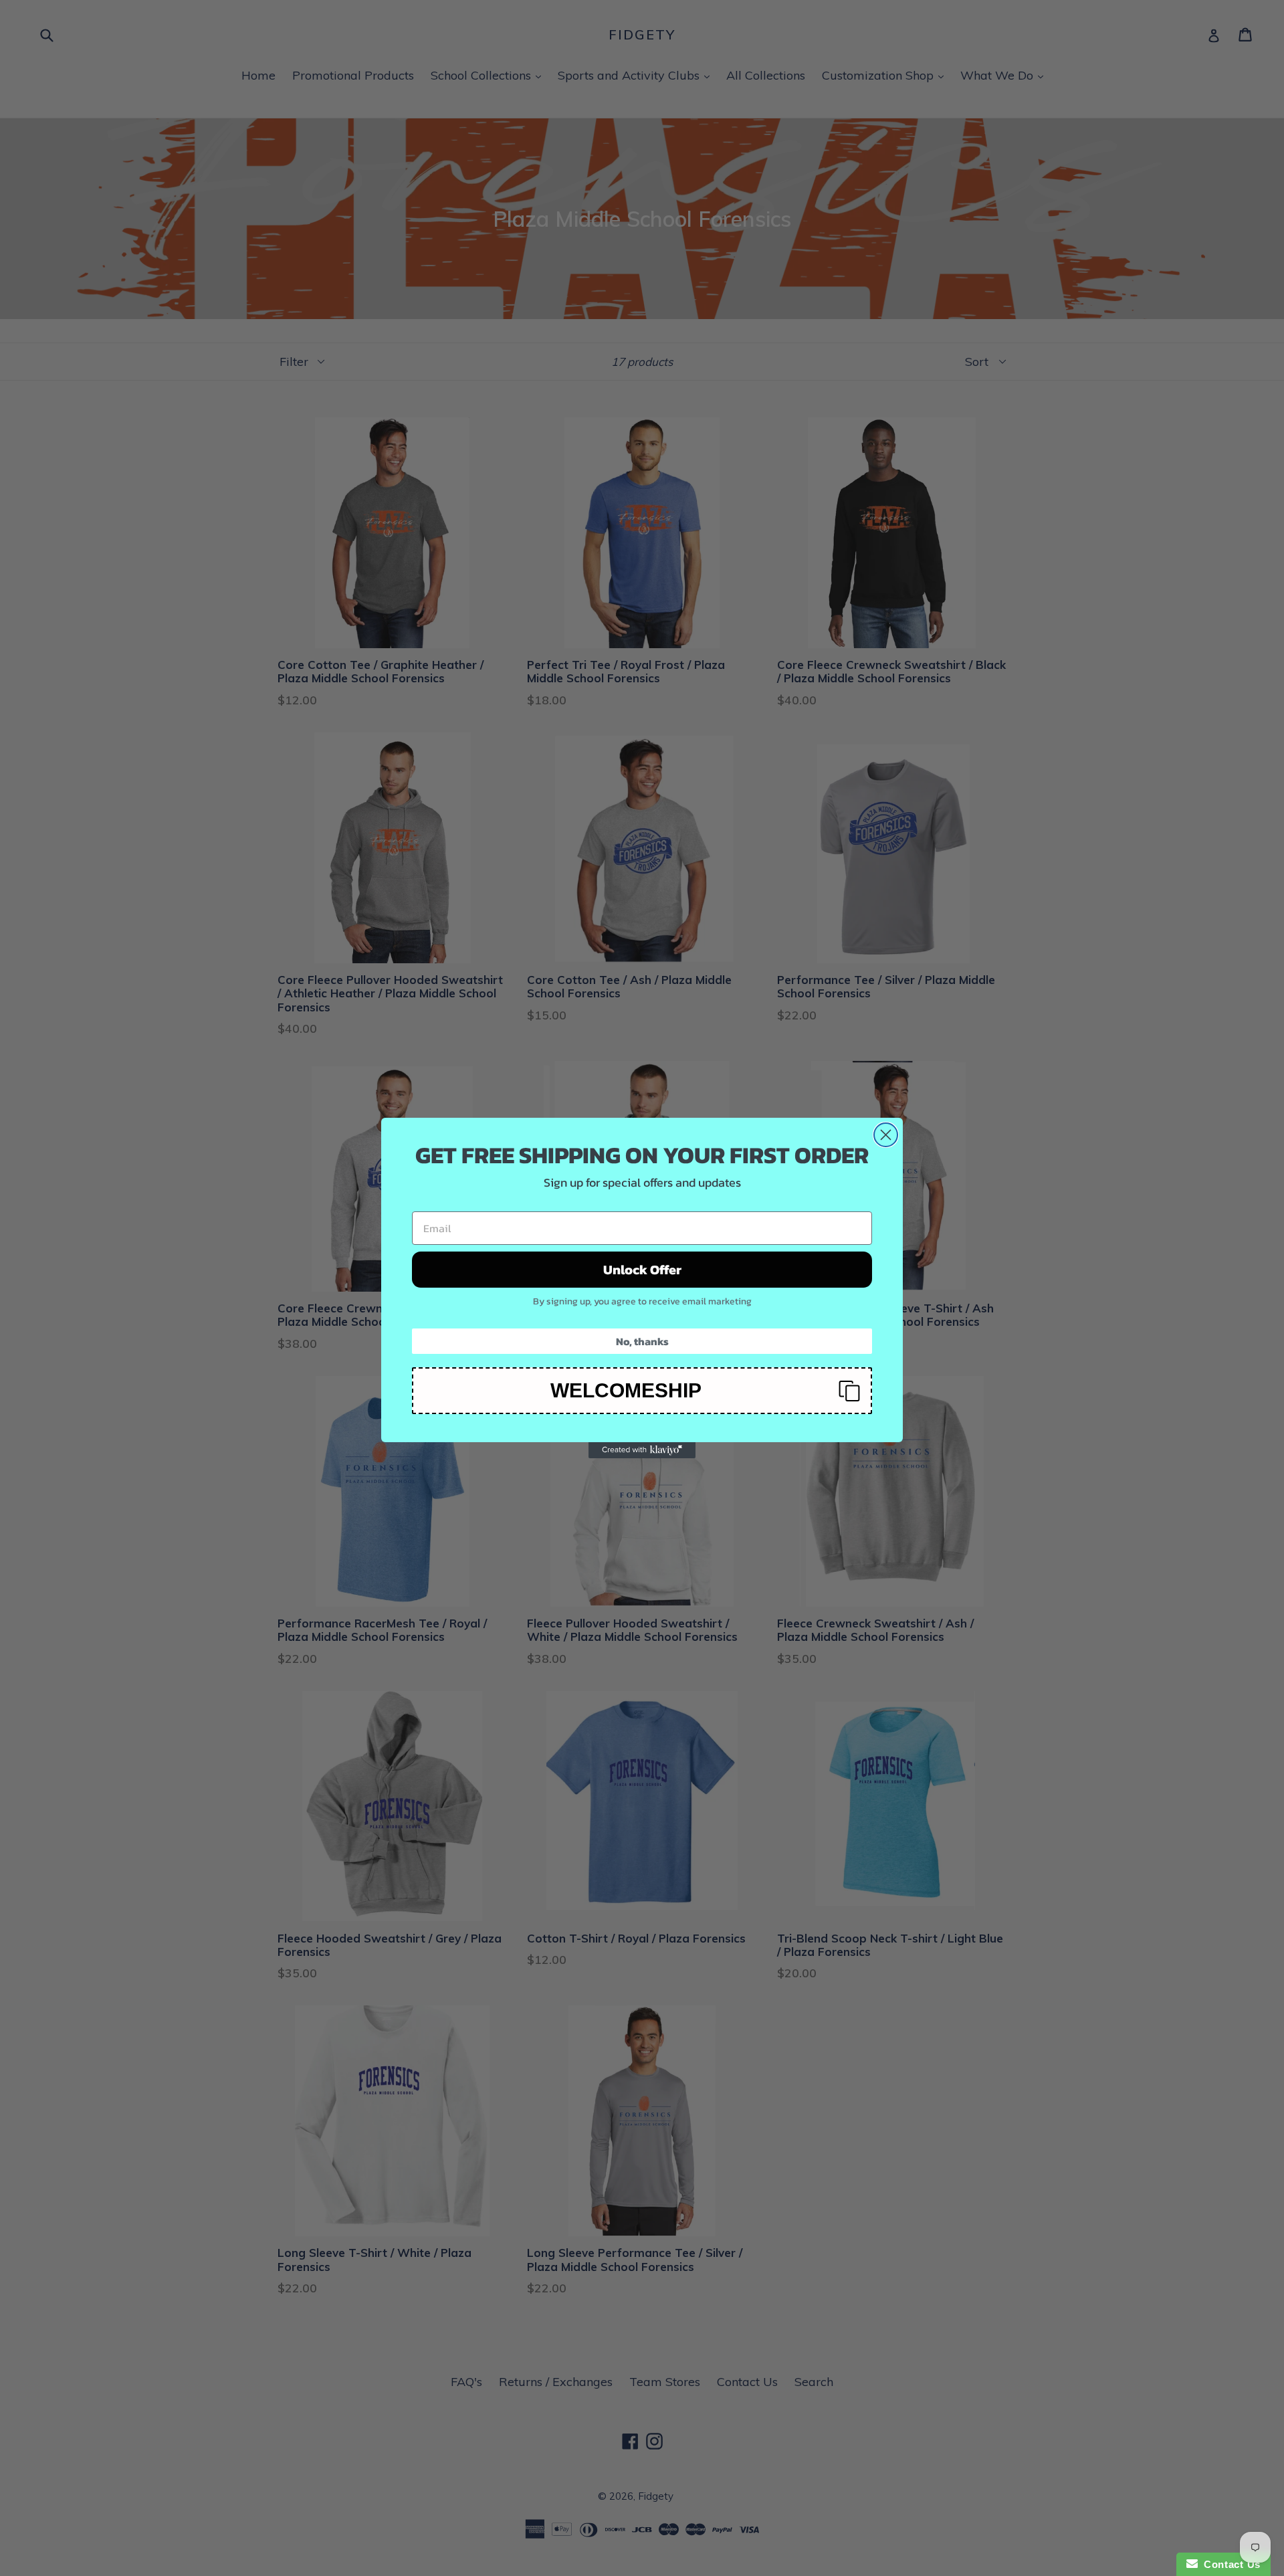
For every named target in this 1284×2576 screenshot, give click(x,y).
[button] (642, 1391)
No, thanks (642, 1341)
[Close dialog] (886, 1135)
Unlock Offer (642, 1270)
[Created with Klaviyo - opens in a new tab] (642, 1450)
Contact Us (1229, 2564)
